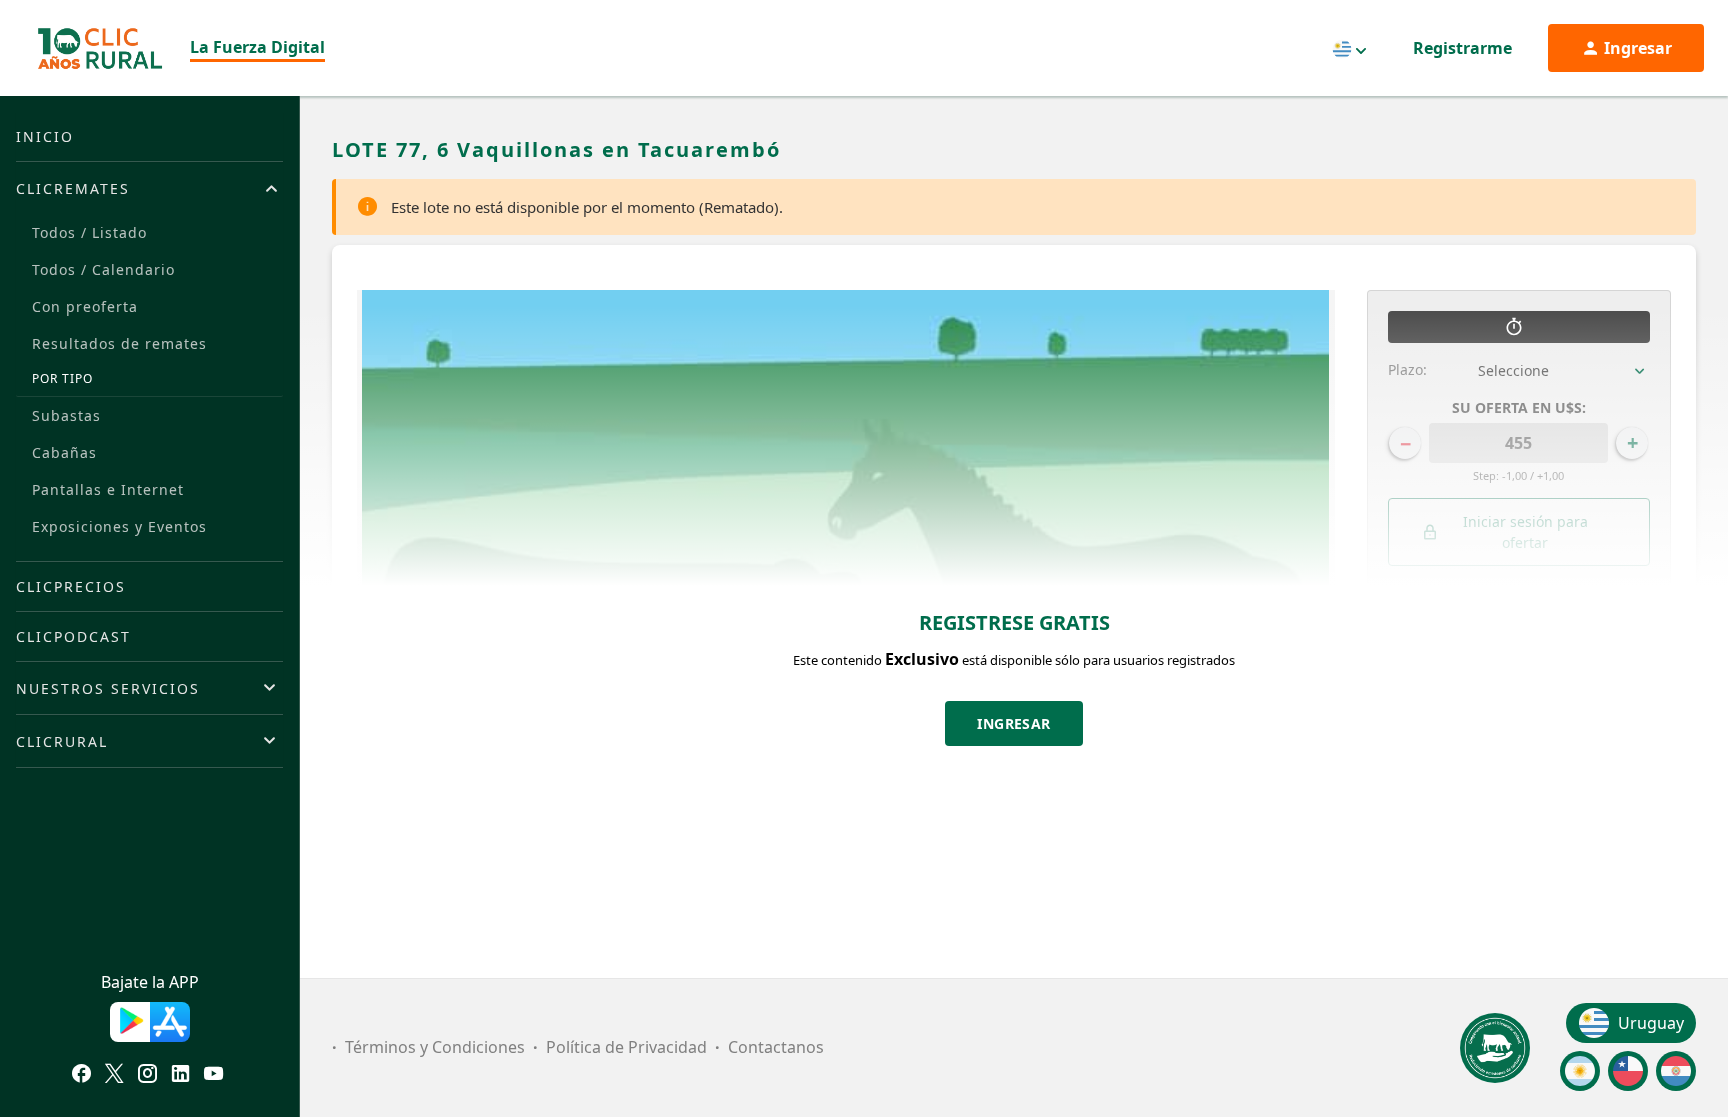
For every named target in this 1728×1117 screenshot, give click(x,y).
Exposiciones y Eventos (119, 526)
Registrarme (1462, 48)
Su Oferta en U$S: (1519, 407)
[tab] (149, 188)
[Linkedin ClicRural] (180, 1076)
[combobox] (1564, 371)
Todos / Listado (89, 232)
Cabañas (64, 452)
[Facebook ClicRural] (81, 1076)
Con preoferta (85, 306)
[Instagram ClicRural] (147, 1076)
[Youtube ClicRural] (213, 1076)
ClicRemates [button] (73, 188)
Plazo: (1407, 369)
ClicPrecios (71, 586)
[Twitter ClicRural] (114, 1076)
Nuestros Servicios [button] (108, 688)
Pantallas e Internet (108, 489)
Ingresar (1014, 723)
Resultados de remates (119, 343)
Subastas (66, 415)
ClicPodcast (73, 636)
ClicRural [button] (62, 741)
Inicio (45, 136)
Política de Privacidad (626, 1047)
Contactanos (776, 1047)
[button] (1519, 634)
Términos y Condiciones (435, 1047)
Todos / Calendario (103, 269)
